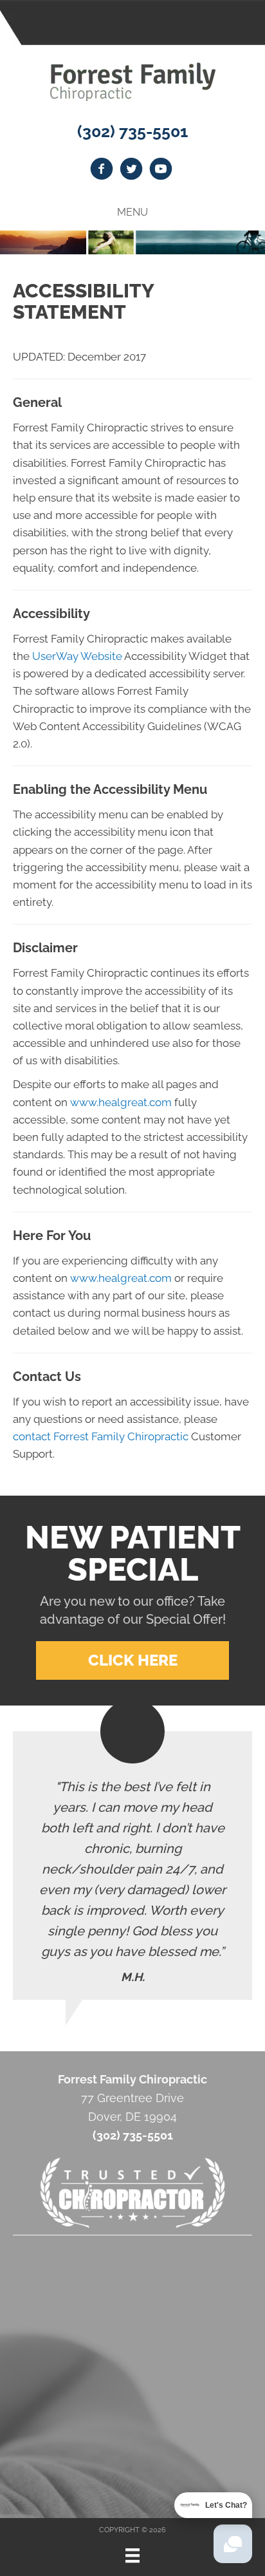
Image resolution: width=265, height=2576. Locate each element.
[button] (132, 1660)
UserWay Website (77, 656)
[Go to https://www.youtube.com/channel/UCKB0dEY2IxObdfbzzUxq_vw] (161, 171)
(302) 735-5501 (132, 131)
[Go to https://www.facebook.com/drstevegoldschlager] (102, 171)
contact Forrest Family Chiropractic (101, 1436)
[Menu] (132, 2555)
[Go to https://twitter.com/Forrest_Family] (131, 171)
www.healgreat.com (121, 1102)
